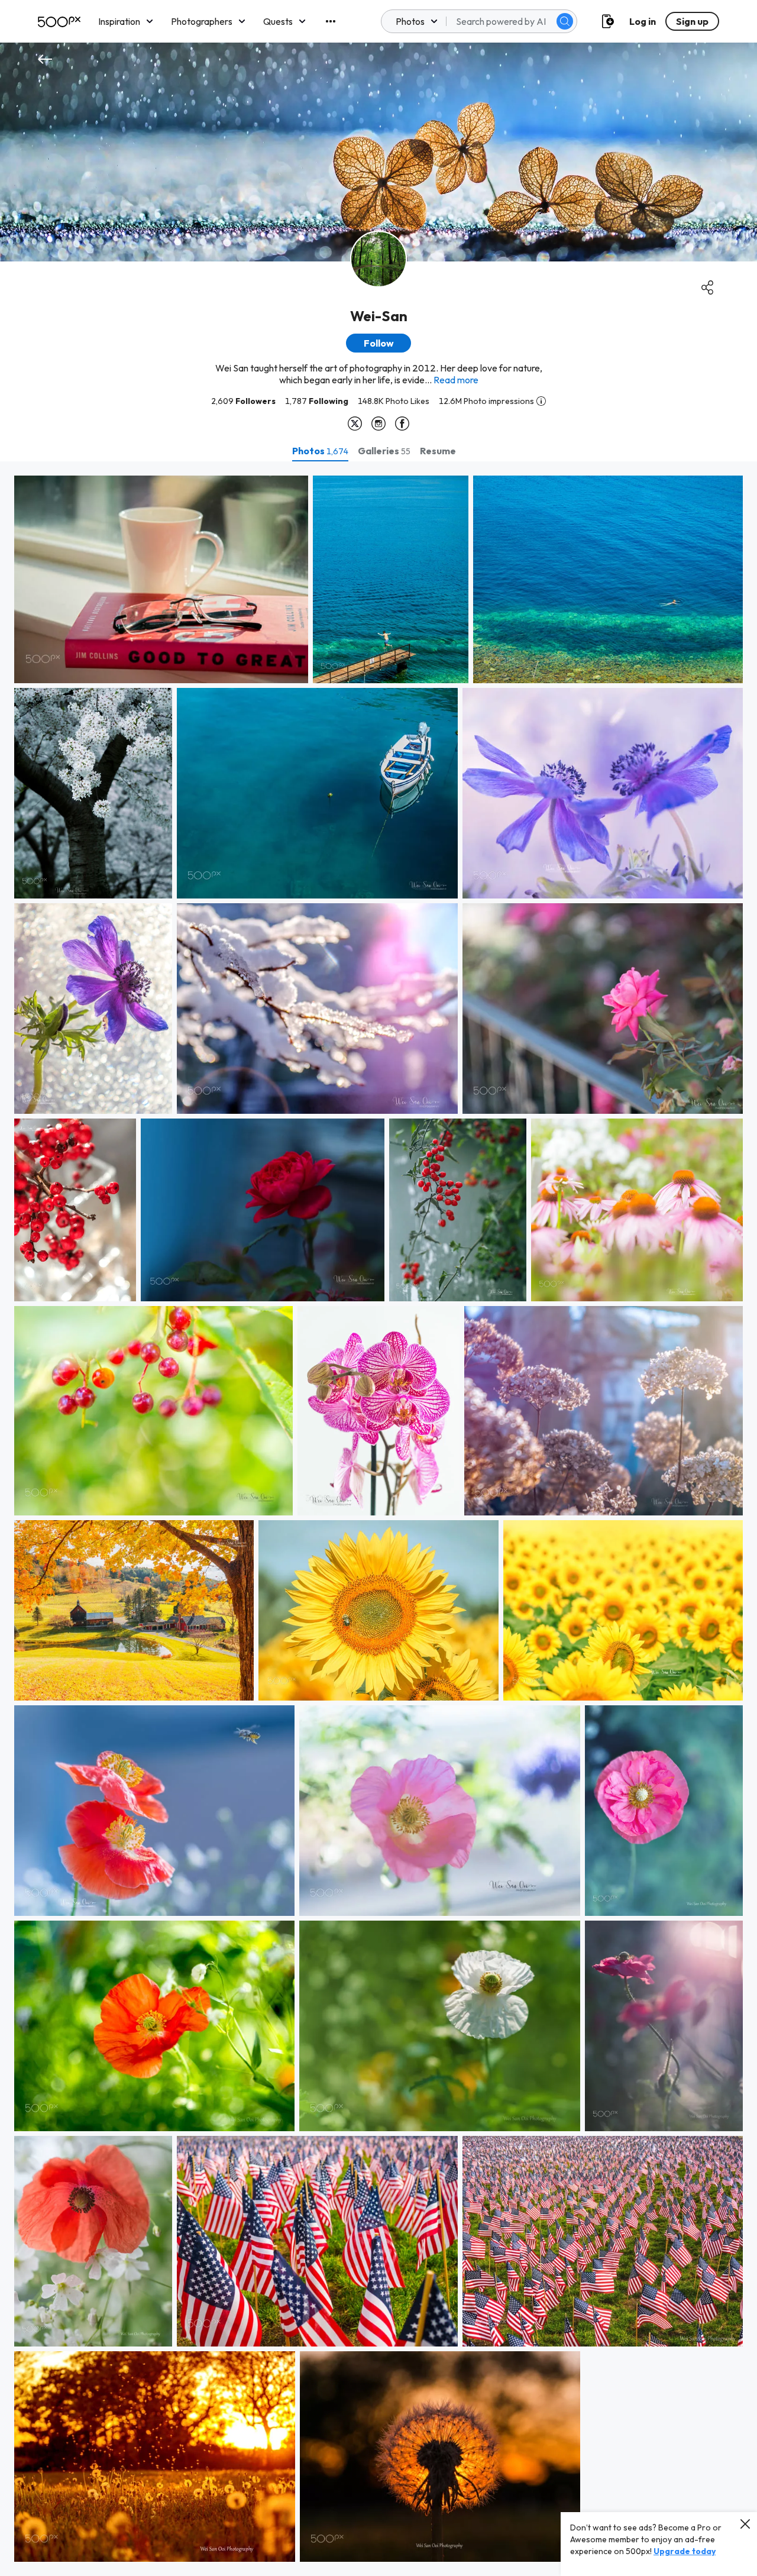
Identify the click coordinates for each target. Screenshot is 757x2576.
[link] (161, 579)
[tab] (320, 451)
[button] (565, 21)
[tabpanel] (378, 1519)
